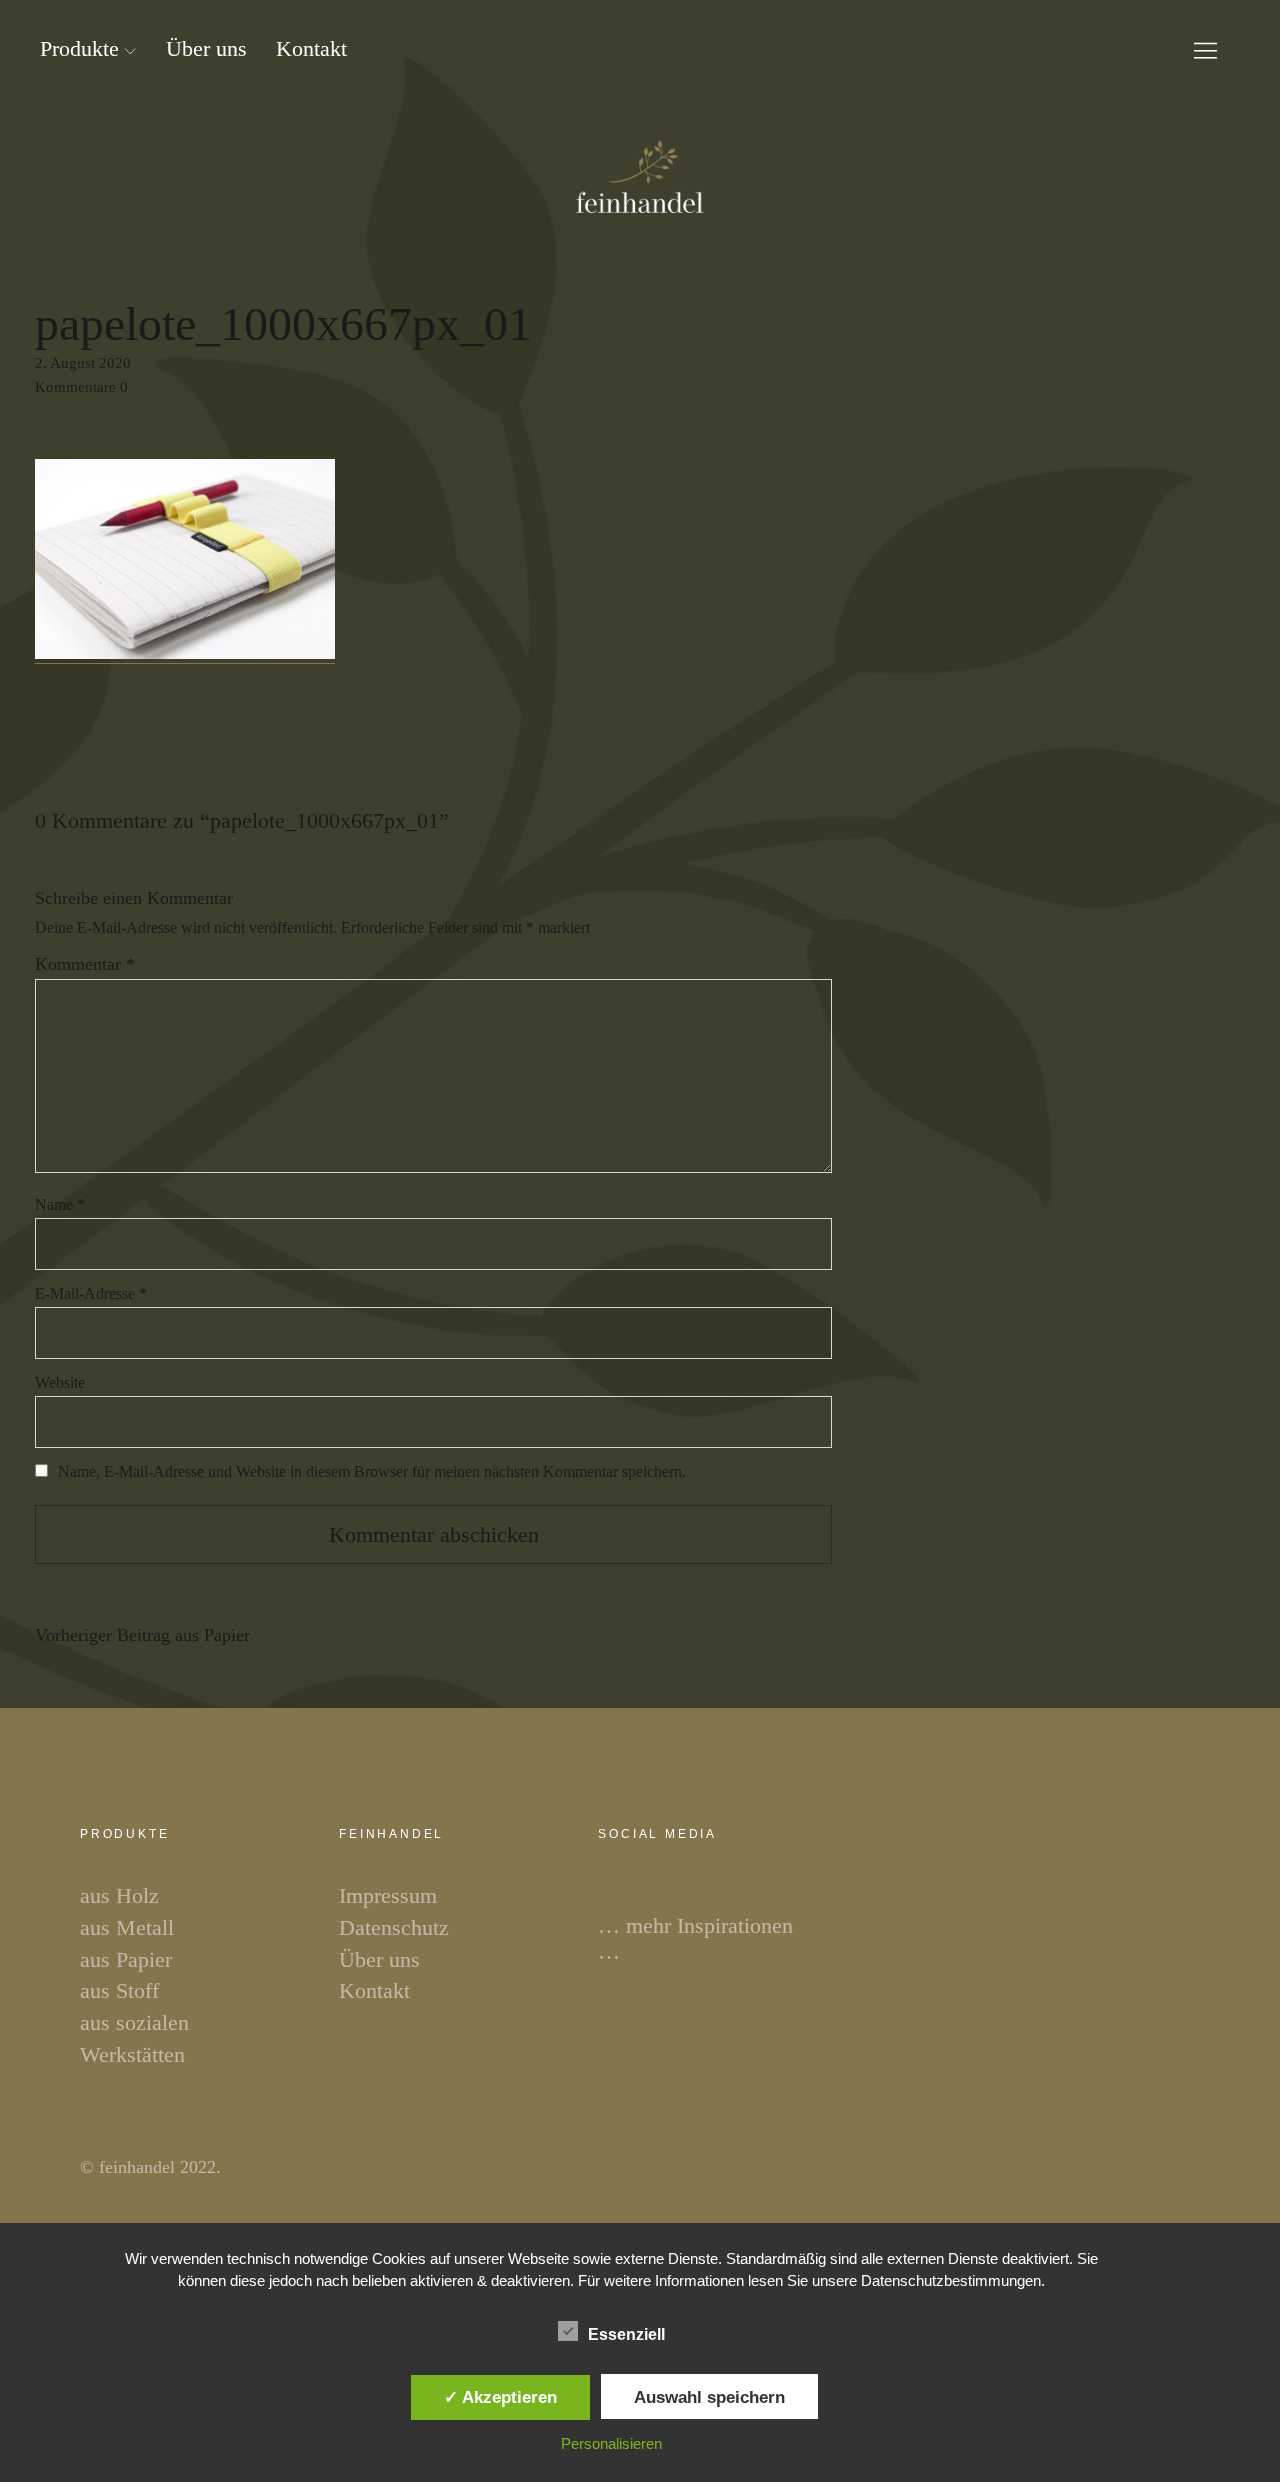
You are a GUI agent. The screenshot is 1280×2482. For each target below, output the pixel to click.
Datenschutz (394, 1927)
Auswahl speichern (709, 2397)
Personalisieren (611, 2443)
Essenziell (626, 2334)
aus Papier (142, 1635)
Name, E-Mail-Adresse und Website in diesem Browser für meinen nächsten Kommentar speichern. (372, 1471)
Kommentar (85, 964)
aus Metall (127, 1927)
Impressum (388, 1895)
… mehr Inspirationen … (695, 1938)
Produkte (79, 48)
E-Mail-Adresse (91, 1293)
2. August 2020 (83, 363)
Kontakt (311, 48)
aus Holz (119, 1895)
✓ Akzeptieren (500, 2397)
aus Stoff (119, 1990)
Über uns (206, 48)
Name (60, 1204)
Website (60, 1382)
